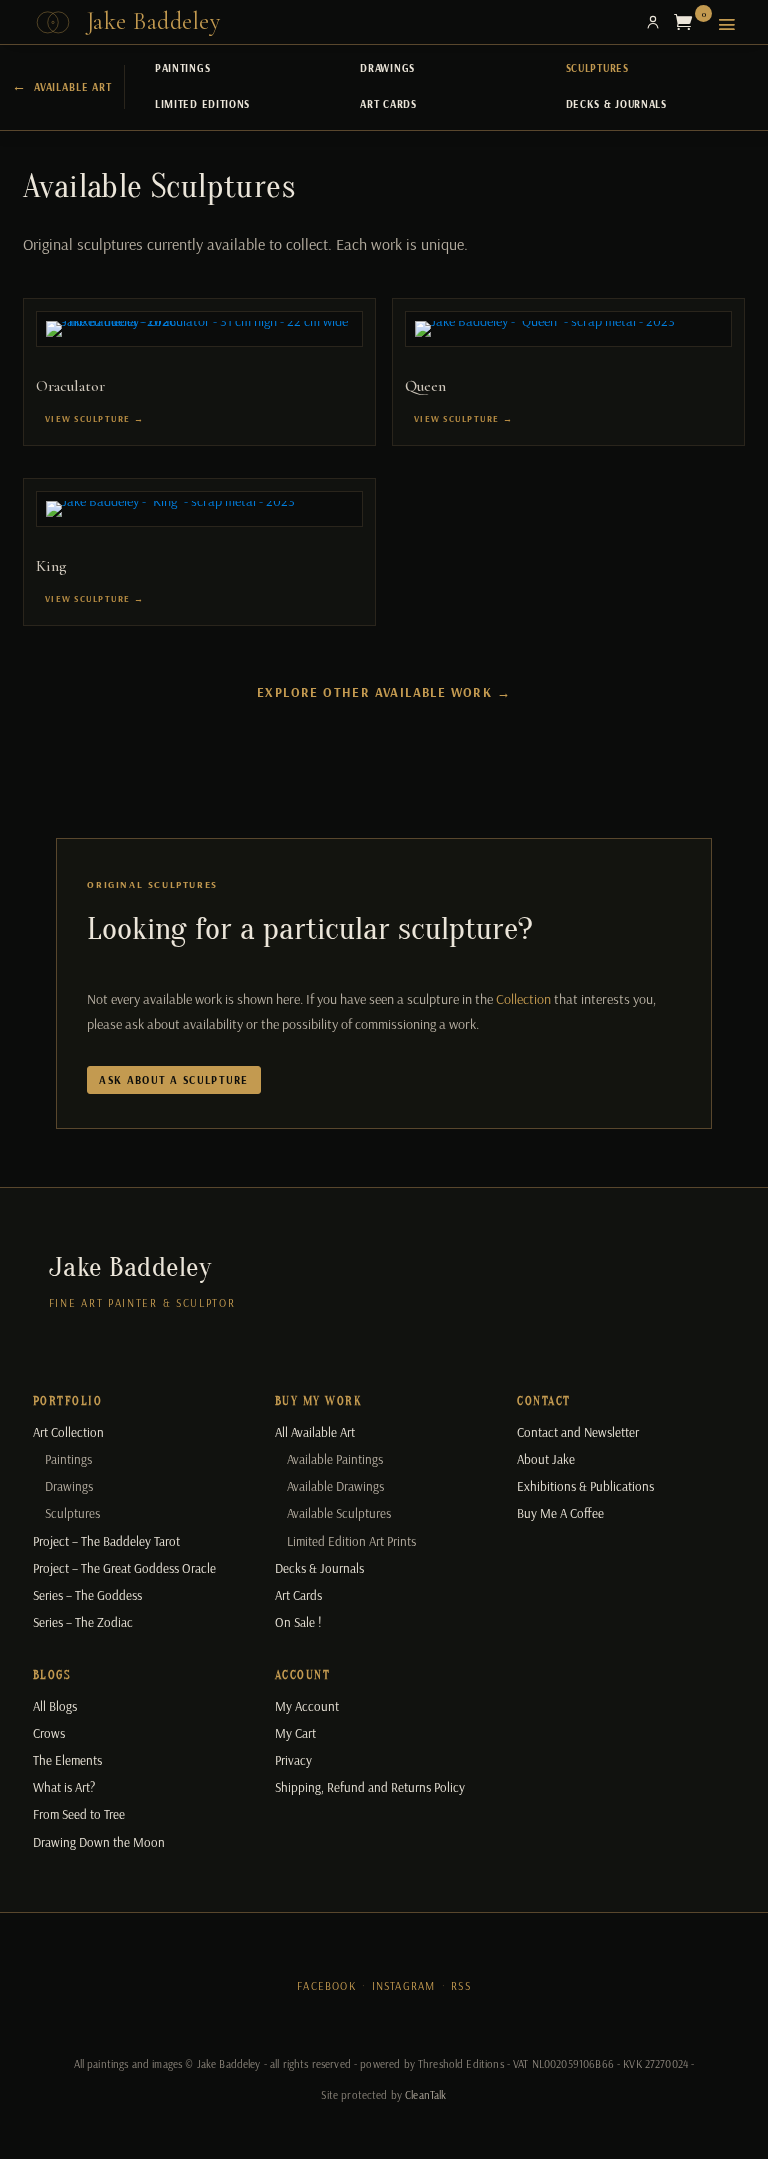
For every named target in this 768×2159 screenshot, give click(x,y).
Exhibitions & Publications (585, 1486)
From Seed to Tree (79, 1814)
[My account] (653, 22)
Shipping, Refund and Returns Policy (370, 1787)
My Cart (295, 1733)
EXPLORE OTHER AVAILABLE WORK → (384, 692)
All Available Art (315, 1432)
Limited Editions (202, 104)
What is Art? (64, 1787)
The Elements (67, 1760)
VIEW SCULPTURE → (94, 418)
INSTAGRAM (404, 1986)
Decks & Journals (616, 104)
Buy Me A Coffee (560, 1513)
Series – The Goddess (87, 1595)
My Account (307, 1706)
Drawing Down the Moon (99, 1842)
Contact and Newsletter (578, 1432)
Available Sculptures (339, 1513)
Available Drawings (335, 1486)
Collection (523, 999)
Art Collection (68, 1432)
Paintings (182, 68)
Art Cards (388, 104)
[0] (688, 22)
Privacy (293, 1760)
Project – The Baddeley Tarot (106, 1541)
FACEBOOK (326, 1986)
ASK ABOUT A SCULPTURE (173, 1080)
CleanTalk (425, 2095)
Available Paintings (335, 1459)
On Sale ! (298, 1622)
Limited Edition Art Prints (351, 1541)
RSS (461, 1986)
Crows (49, 1733)
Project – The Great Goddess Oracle (124, 1568)
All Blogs (55, 1706)
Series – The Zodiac (83, 1622)
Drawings (387, 68)
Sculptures (597, 68)
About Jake (546, 1459)
